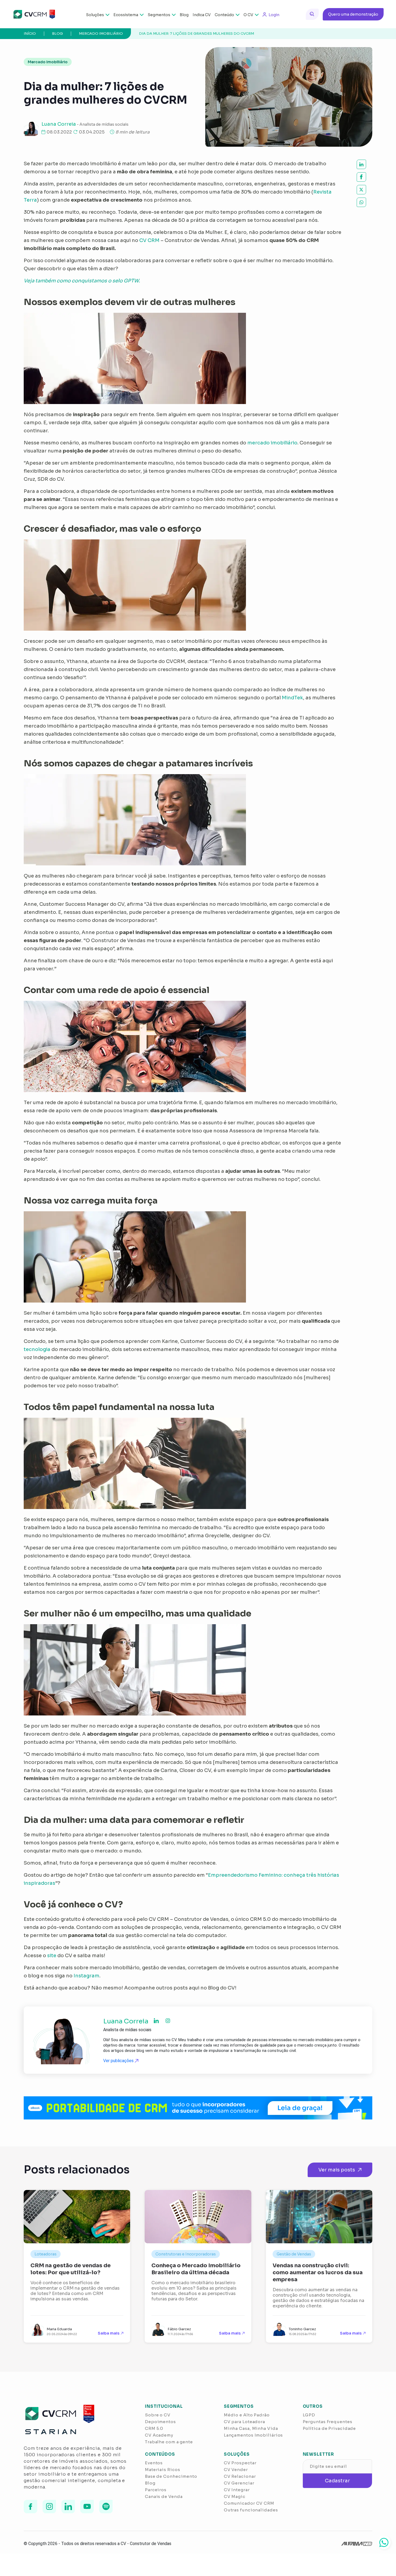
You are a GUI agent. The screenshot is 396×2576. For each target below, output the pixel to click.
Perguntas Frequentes (328, 2422)
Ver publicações (119, 2061)
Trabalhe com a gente (169, 2442)
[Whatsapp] (384, 2542)
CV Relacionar (240, 2476)
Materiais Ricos (163, 2470)
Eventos (154, 2463)
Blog (184, 15)
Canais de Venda (164, 2496)
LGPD (309, 2415)
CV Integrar (237, 2490)
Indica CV (202, 15)
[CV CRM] (31, 14)
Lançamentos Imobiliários (253, 2435)
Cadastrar (337, 2481)
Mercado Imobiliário (101, 34)
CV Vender (236, 2470)
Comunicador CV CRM (249, 2503)
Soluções (95, 15)
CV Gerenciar (239, 2483)
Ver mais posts (337, 2170)
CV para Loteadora (244, 2422)
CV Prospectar (240, 2463)
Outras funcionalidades (251, 2510)
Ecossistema (126, 15)
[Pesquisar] (312, 14)
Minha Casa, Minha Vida (251, 2428)
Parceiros (156, 2490)
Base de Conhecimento (171, 2476)
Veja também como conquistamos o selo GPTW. (82, 281)
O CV (248, 15)
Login (274, 15)
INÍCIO (30, 34)
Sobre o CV (158, 2415)
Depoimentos (160, 2422)
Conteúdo (224, 15)
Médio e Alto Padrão (247, 2415)
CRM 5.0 (154, 2428)
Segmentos (159, 15)
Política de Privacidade (329, 2428)
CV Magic (235, 2496)
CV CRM (149, 240)
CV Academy (159, 2435)
